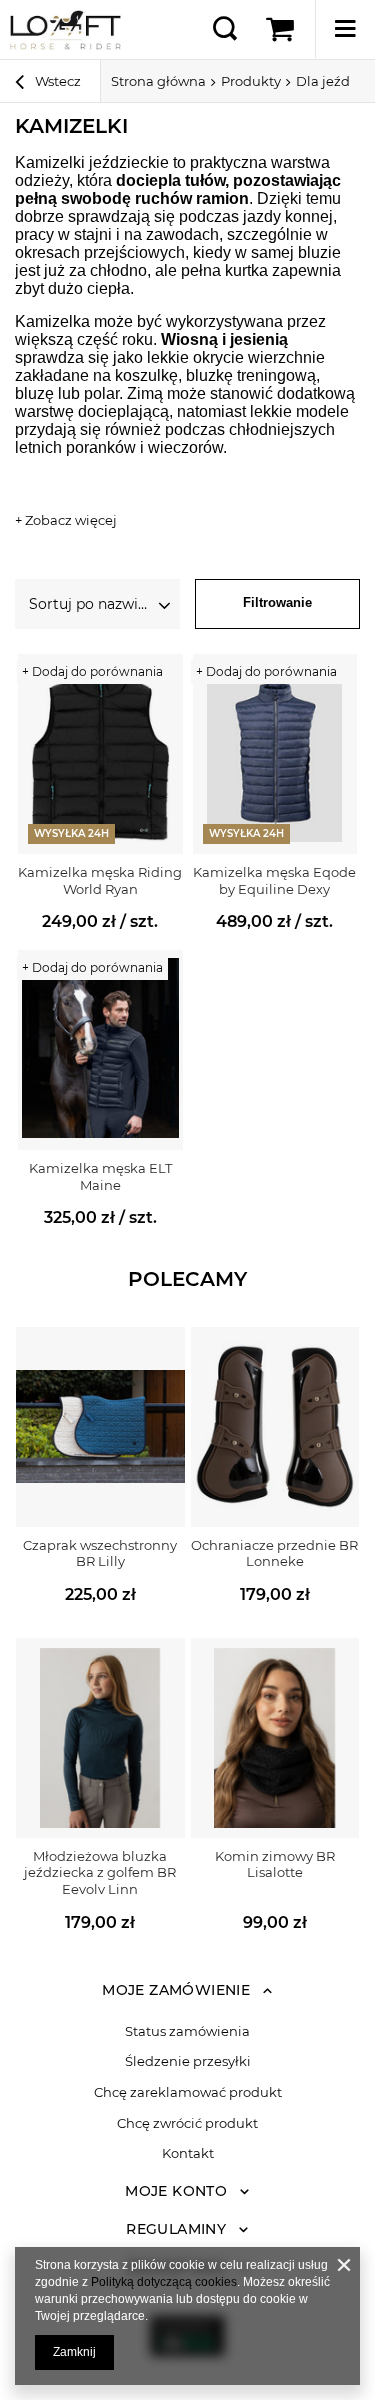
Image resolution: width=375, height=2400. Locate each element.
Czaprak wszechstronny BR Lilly (100, 1553)
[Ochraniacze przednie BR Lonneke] (275, 1427)
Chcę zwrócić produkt (187, 2123)
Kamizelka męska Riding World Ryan (100, 880)
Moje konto (176, 2191)
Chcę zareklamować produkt (188, 2092)
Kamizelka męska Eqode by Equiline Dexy (274, 880)
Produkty (251, 81)
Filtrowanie (277, 602)
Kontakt (188, 2153)
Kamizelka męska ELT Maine (100, 1176)
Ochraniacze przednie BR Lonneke (274, 1553)
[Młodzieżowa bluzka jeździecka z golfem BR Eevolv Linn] (100, 1738)
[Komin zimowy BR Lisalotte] (275, 1738)
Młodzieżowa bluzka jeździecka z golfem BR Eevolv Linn (100, 1873)
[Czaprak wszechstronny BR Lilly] (100, 1427)
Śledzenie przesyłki (188, 2061)
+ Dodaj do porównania (92, 671)
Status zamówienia (187, 2031)
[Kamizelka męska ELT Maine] (100, 1050)
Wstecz (56, 81)
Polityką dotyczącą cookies (164, 2282)
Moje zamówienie (176, 1990)
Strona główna (158, 81)
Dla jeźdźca (334, 81)
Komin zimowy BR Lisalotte (275, 1864)
